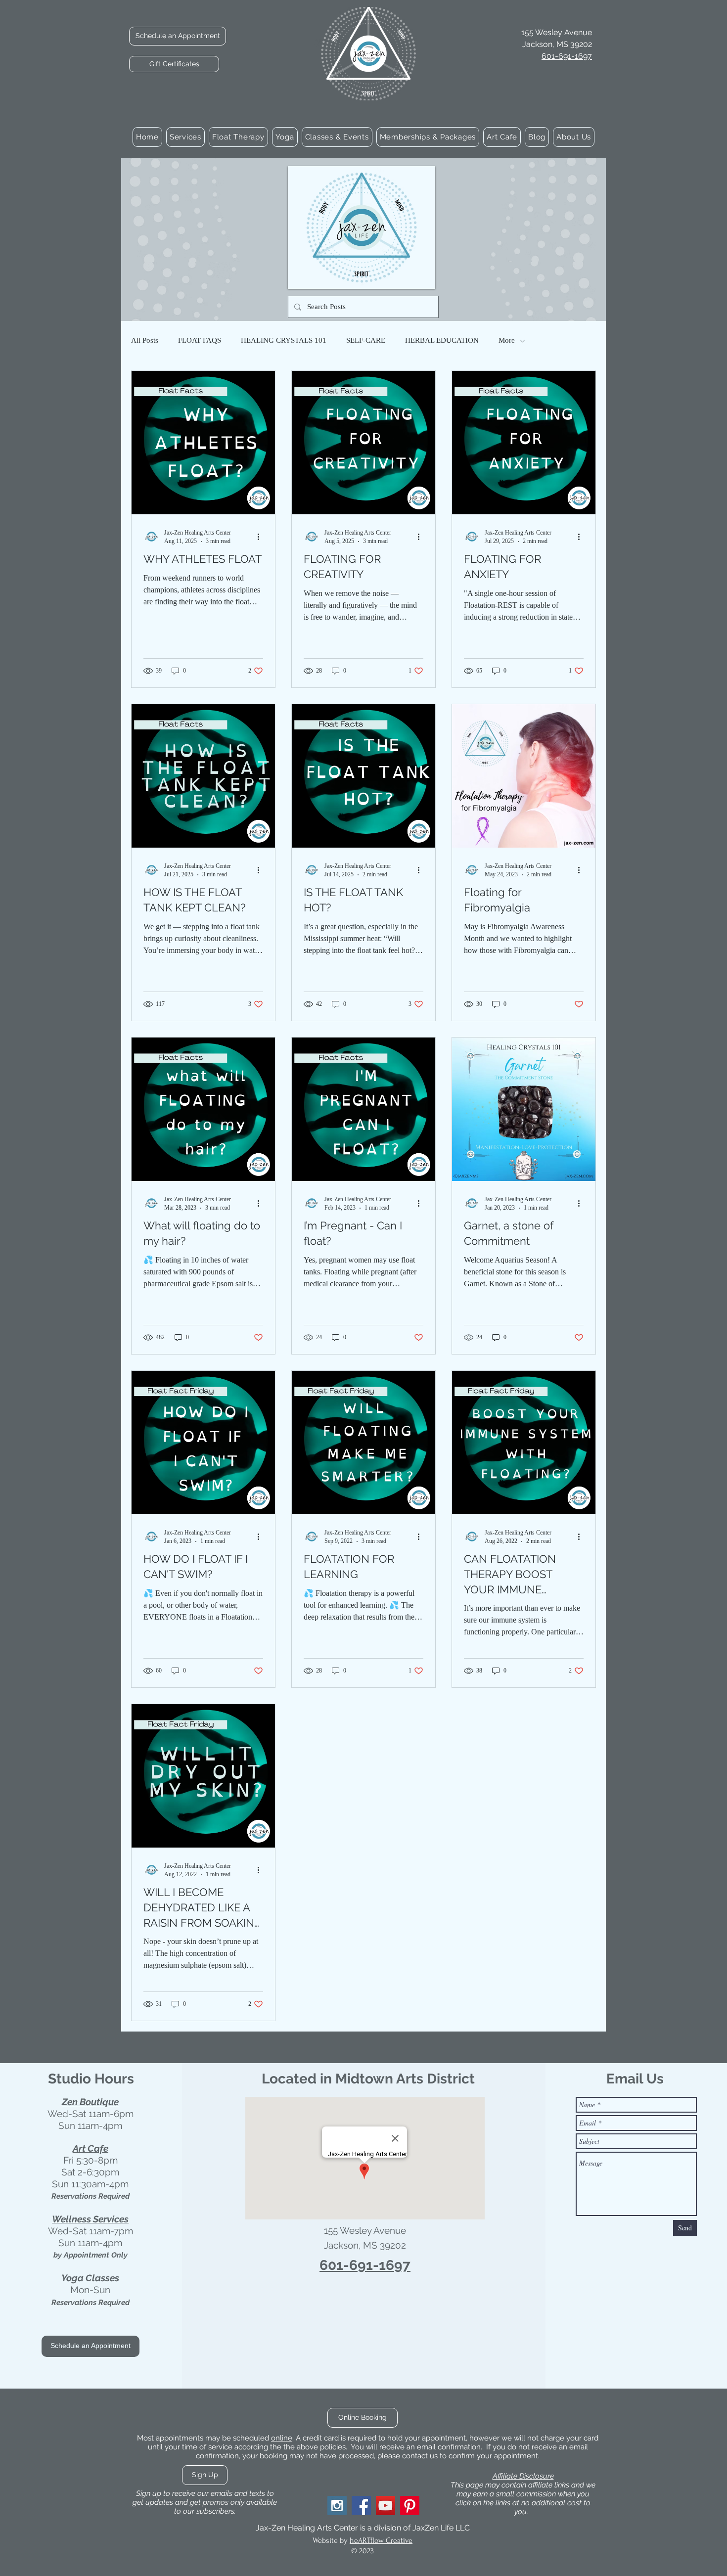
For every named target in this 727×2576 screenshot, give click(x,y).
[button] (185, 137)
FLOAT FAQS (200, 340)
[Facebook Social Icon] (361, 2506)
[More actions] (262, 537)
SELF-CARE (366, 340)
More (507, 340)
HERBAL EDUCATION (442, 340)
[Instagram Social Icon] (337, 2506)
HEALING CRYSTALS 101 (284, 340)
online (282, 2438)
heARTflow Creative (381, 2540)
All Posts (145, 340)
